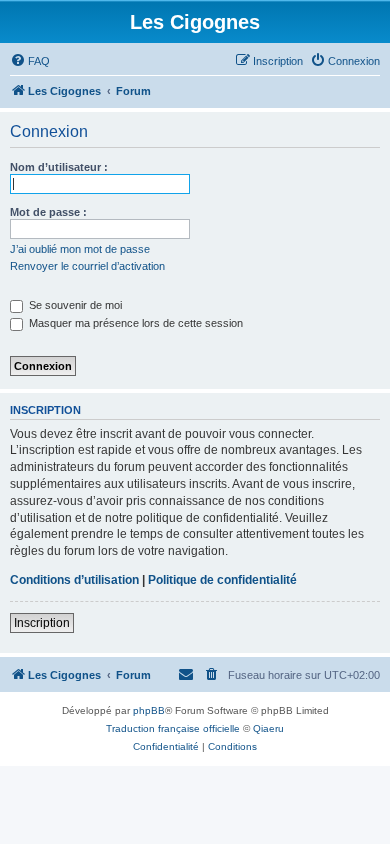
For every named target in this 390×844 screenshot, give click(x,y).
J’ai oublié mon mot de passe (80, 249)
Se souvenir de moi (74, 305)
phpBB (149, 710)
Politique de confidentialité (222, 580)
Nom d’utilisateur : (59, 167)
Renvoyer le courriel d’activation (87, 266)
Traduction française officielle (173, 728)
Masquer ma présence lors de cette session (134, 323)
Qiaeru (268, 728)
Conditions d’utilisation (74, 580)
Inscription (42, 623)
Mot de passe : (48, 212)
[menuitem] (30, 61)
